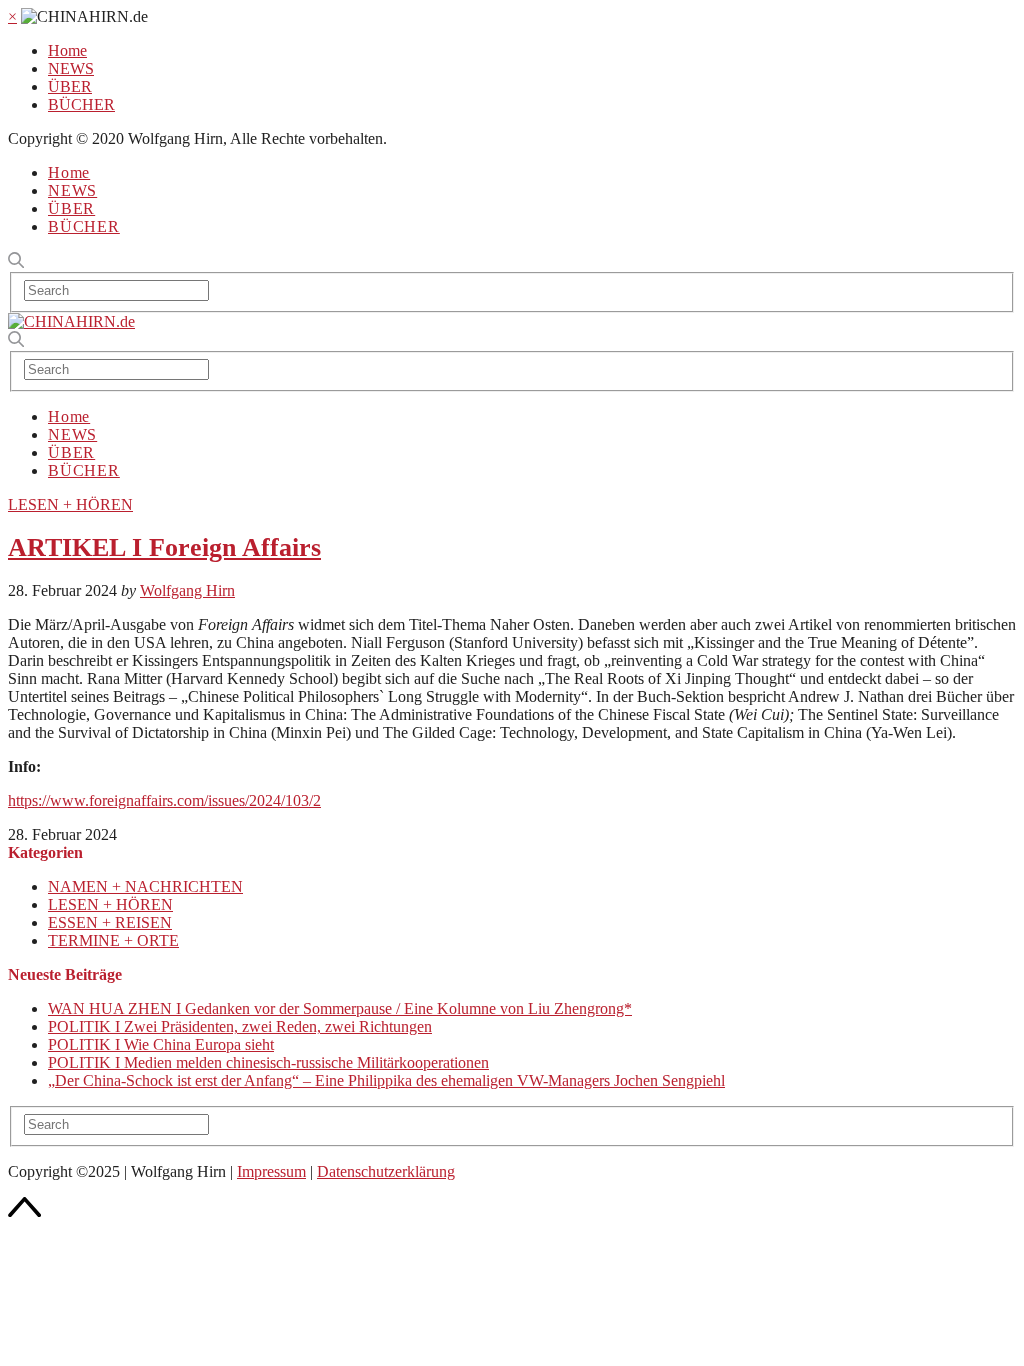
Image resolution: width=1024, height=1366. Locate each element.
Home (67, 50)
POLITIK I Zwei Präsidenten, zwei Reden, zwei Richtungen (240, 1026)
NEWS (71, 68)
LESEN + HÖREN (70, 504)
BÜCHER (81, 104)
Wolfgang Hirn (187, 590)
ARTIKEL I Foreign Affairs (164, 547)
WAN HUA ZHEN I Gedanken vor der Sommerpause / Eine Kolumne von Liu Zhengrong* (340, 1008)
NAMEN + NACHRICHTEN (145, 886)
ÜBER (70, 86)
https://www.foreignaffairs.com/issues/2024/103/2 (164, 800)
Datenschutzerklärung (386, 1171)
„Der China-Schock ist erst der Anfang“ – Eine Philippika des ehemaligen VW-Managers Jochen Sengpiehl (386, 1080)
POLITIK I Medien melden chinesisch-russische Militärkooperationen (268, 1062)
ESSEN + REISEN (110, 922)
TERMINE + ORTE (113, 940)
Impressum (271, 1171)
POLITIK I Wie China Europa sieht (161, 1044)
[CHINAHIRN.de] (71, 321)
